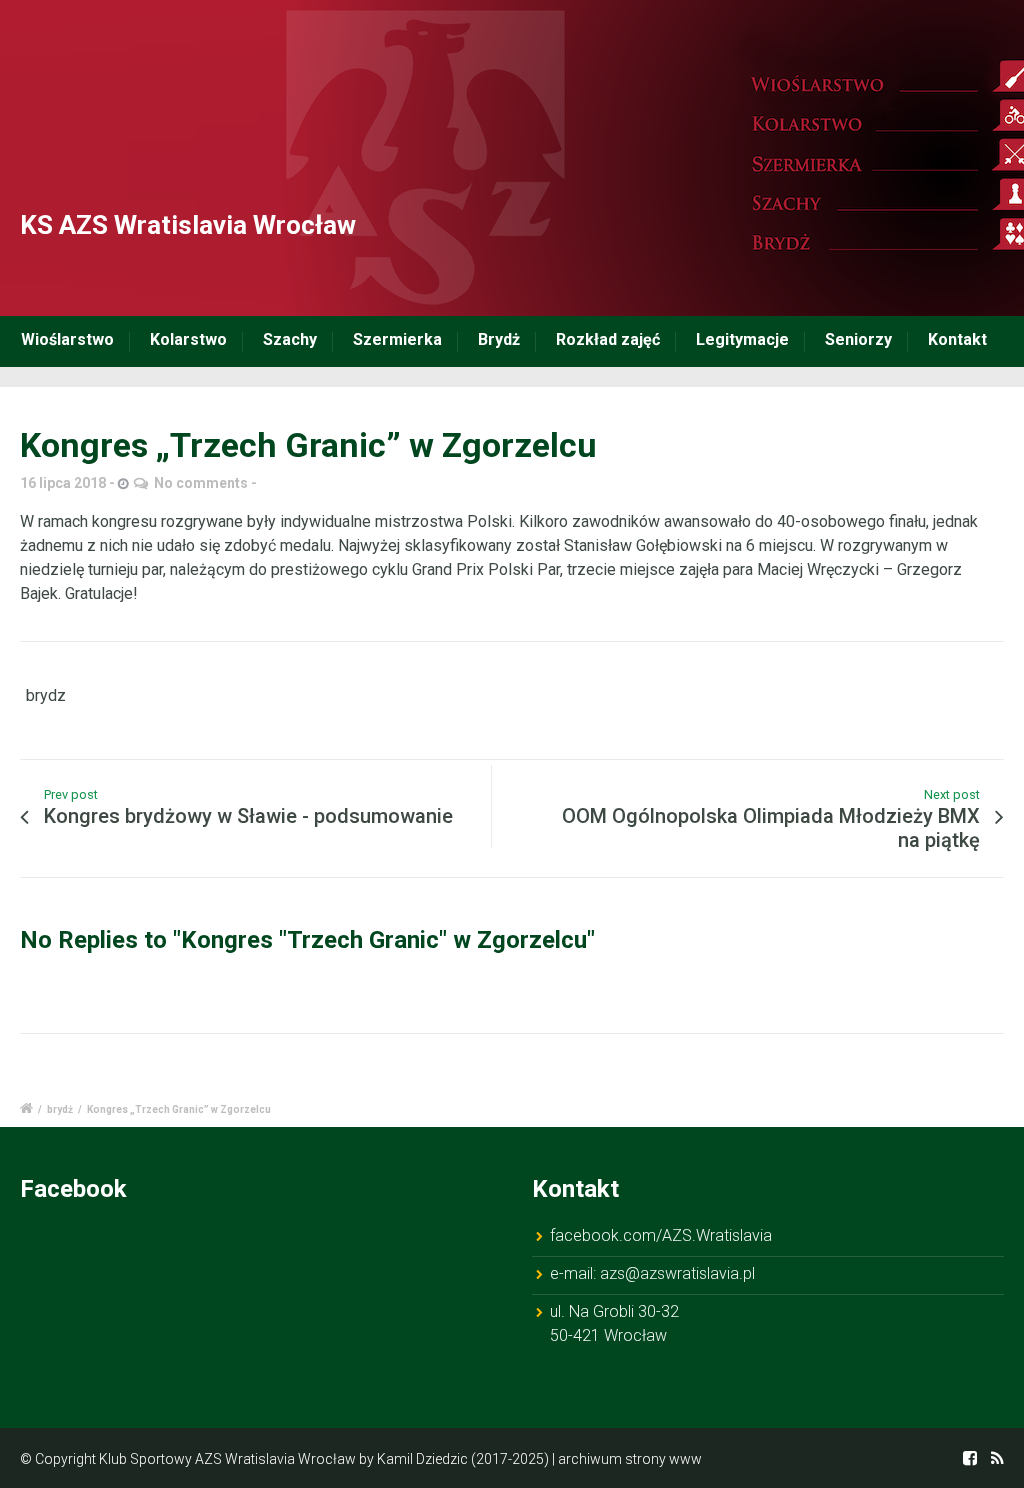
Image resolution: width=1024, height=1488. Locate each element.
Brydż (499, 339)
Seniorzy (858, 339)
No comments (201, 483)
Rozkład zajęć (608, 339)
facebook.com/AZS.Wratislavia (661, 1235)
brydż (60, 1109)
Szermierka (397, 339)
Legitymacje (742, 339)
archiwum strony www (630, 1459)
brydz (46, 695)
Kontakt (957, 339)
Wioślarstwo (67, 339)
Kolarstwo (188, 339)
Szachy (290, 339)
